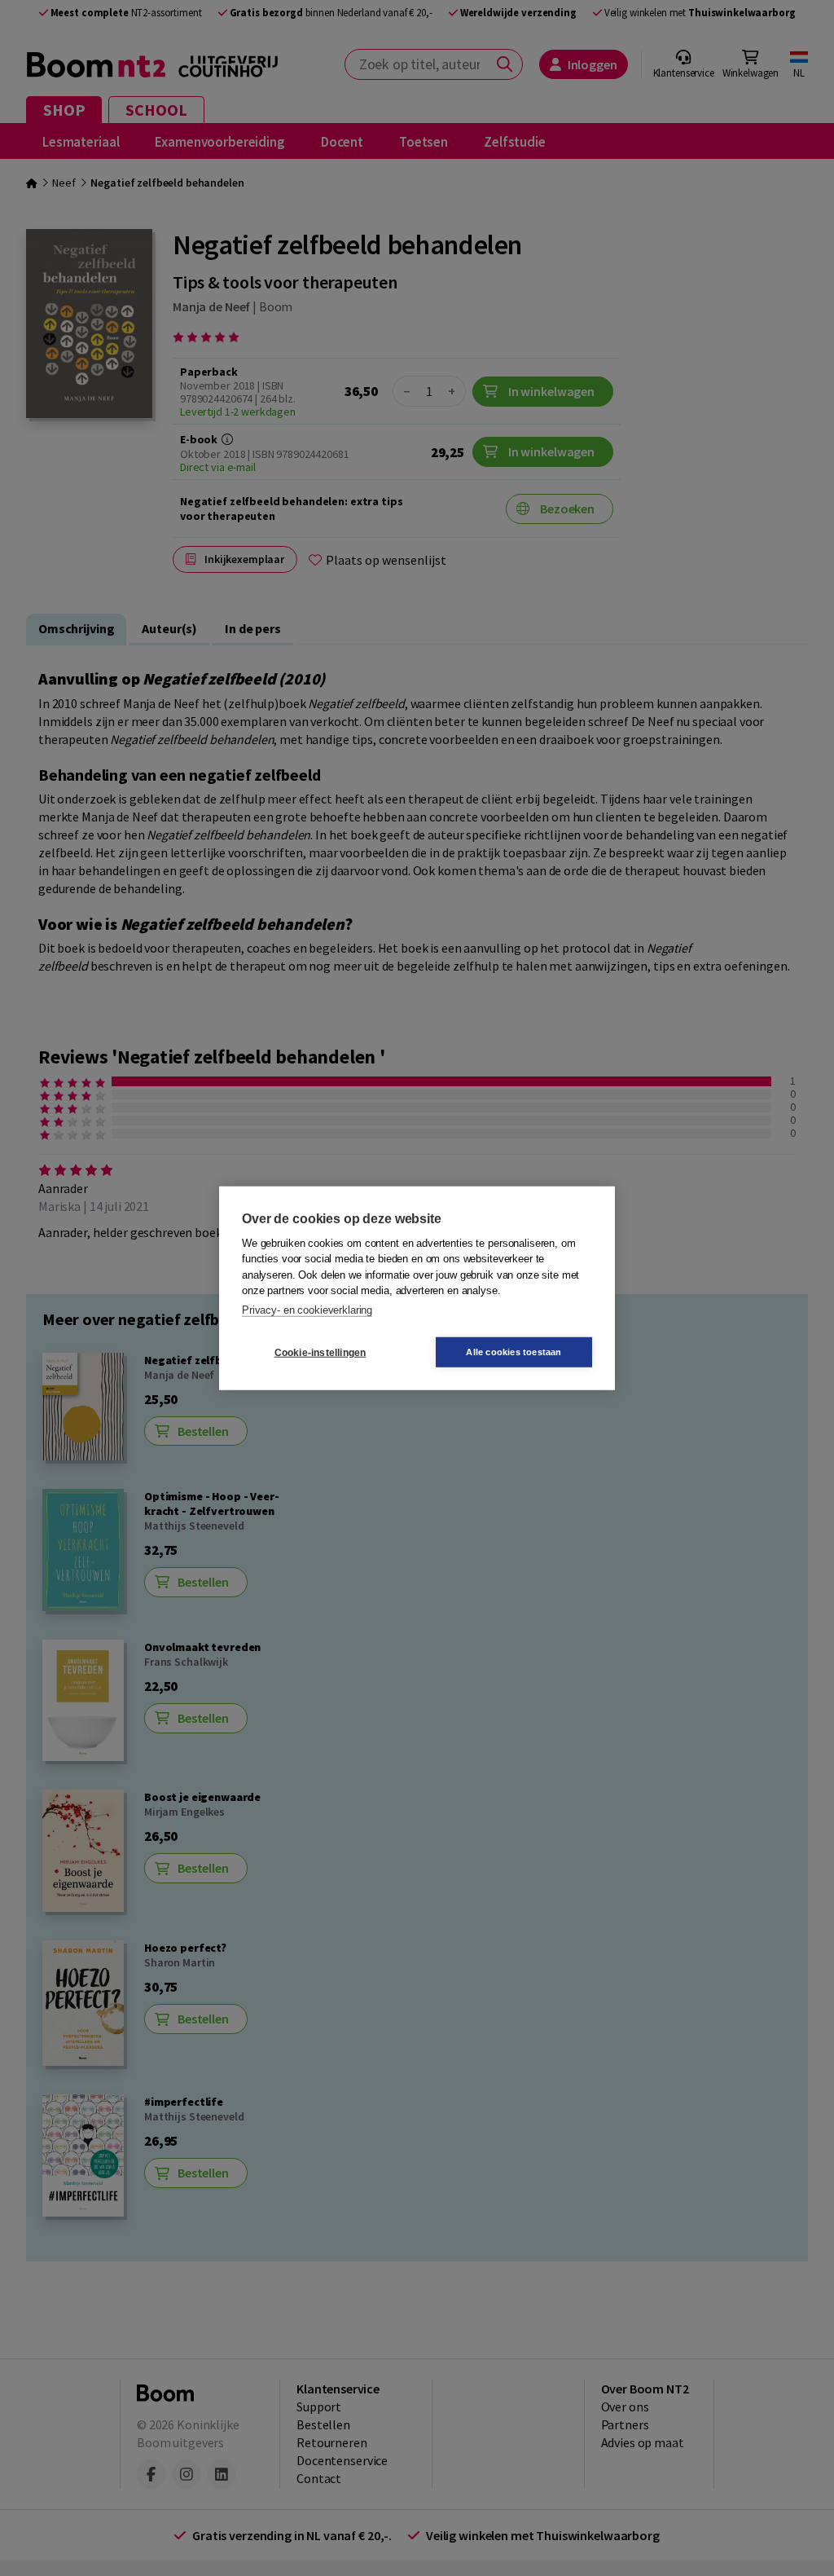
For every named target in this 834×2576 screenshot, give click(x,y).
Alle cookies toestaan (514, 1352)
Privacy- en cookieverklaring (307, 1309)
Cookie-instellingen (320, 1352)
